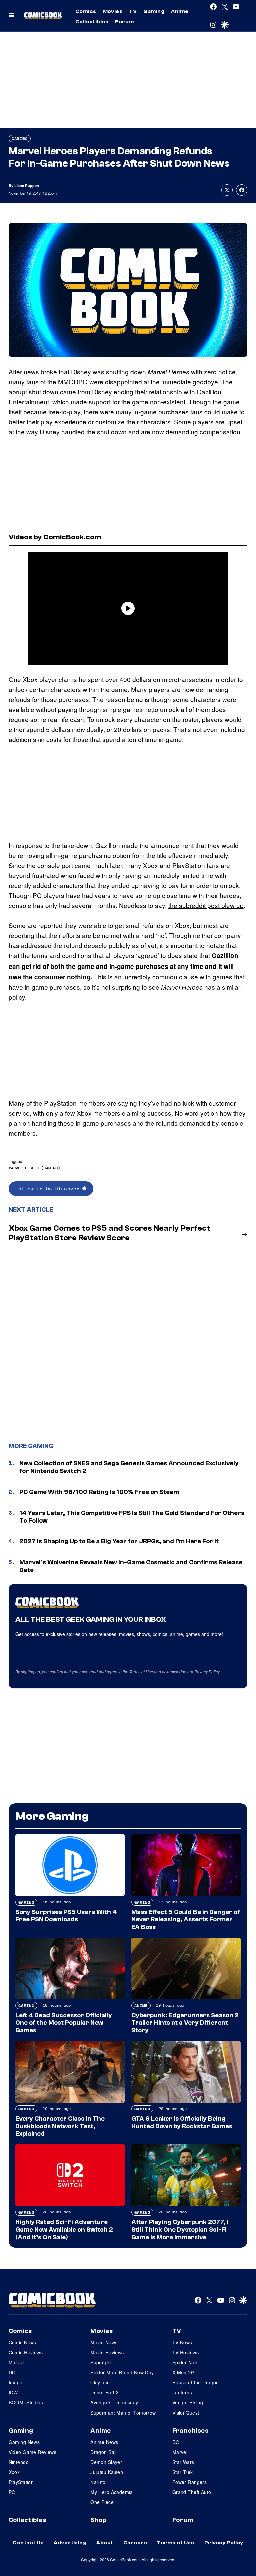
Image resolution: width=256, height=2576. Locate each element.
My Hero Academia (112, 2492)
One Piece (102, 2502)
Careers (135, 2543)
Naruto (98, 2482)
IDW (13, 2392)
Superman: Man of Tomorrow (123, 2413)
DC (12, 2372)
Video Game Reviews (33, 2452)
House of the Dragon (196, 2382)
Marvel (16, 2362)
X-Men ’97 (184, 2372)
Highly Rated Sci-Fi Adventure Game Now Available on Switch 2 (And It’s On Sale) (64, 2230)
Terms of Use (141, 1671)
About (105, 2543)
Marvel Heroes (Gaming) (34, 1168)
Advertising (70, 2543)
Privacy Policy (207, 1671)
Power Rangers (189, 2482)
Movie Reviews (107, 2352)
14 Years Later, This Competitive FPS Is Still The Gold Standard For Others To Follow (132, 1517)
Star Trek (183, 2472)
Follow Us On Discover (49, 1188)
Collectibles (92, 22)
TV (133, 11)
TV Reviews (185, 2352)
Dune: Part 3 (104, 2392)
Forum (124, 22)
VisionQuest (186, 2413)
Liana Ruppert (27, 186)
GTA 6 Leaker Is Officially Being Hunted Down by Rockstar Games (182, 2123)
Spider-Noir (185, 2362)
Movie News (104, 2342)
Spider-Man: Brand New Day (122, 2372)
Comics (86, 11)
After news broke (33, 371)
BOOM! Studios (26, 2402)
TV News (182, 2342)
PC (12, 2492)
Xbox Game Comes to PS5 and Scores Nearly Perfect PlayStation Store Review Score (109, 1233)
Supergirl (100, 2362)
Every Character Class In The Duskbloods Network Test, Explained (60, 2126)
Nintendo (19, 2462)
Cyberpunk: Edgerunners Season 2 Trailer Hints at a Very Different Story (185, 2023)
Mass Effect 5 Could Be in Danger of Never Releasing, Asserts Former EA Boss (186, 1920)
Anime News (104, 2442)
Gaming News (24, 2442)
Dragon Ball (103, 2452)
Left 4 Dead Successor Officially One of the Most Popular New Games (64, 2023)
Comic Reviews (26, 2352)
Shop (98, 2520)
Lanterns (182, 2392)
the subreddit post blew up (206, 905)
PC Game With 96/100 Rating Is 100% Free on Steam (99, 1492)
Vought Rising (188, 2402)
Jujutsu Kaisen (107, 2472)
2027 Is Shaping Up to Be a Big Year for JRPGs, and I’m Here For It (119, 1541)
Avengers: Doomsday (114, 2402)
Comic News (22, 2342)
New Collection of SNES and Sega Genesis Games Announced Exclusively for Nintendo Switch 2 (129, 1467)
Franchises (190, 2431)
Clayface (100, 2382)
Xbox (14, 2472)
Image (16, 2382)
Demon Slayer (106, 2462)
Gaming (154, 11)
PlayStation (21, 2482)
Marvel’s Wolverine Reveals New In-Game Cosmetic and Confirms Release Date (131, 1566)
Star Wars (183, 2462)
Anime (180, 11)
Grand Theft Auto (192, 2492)
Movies (113, 11)
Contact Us (28, 2543)
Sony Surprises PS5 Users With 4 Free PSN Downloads (66, 1916)
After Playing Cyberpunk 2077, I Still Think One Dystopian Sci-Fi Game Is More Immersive (180, 2230)
